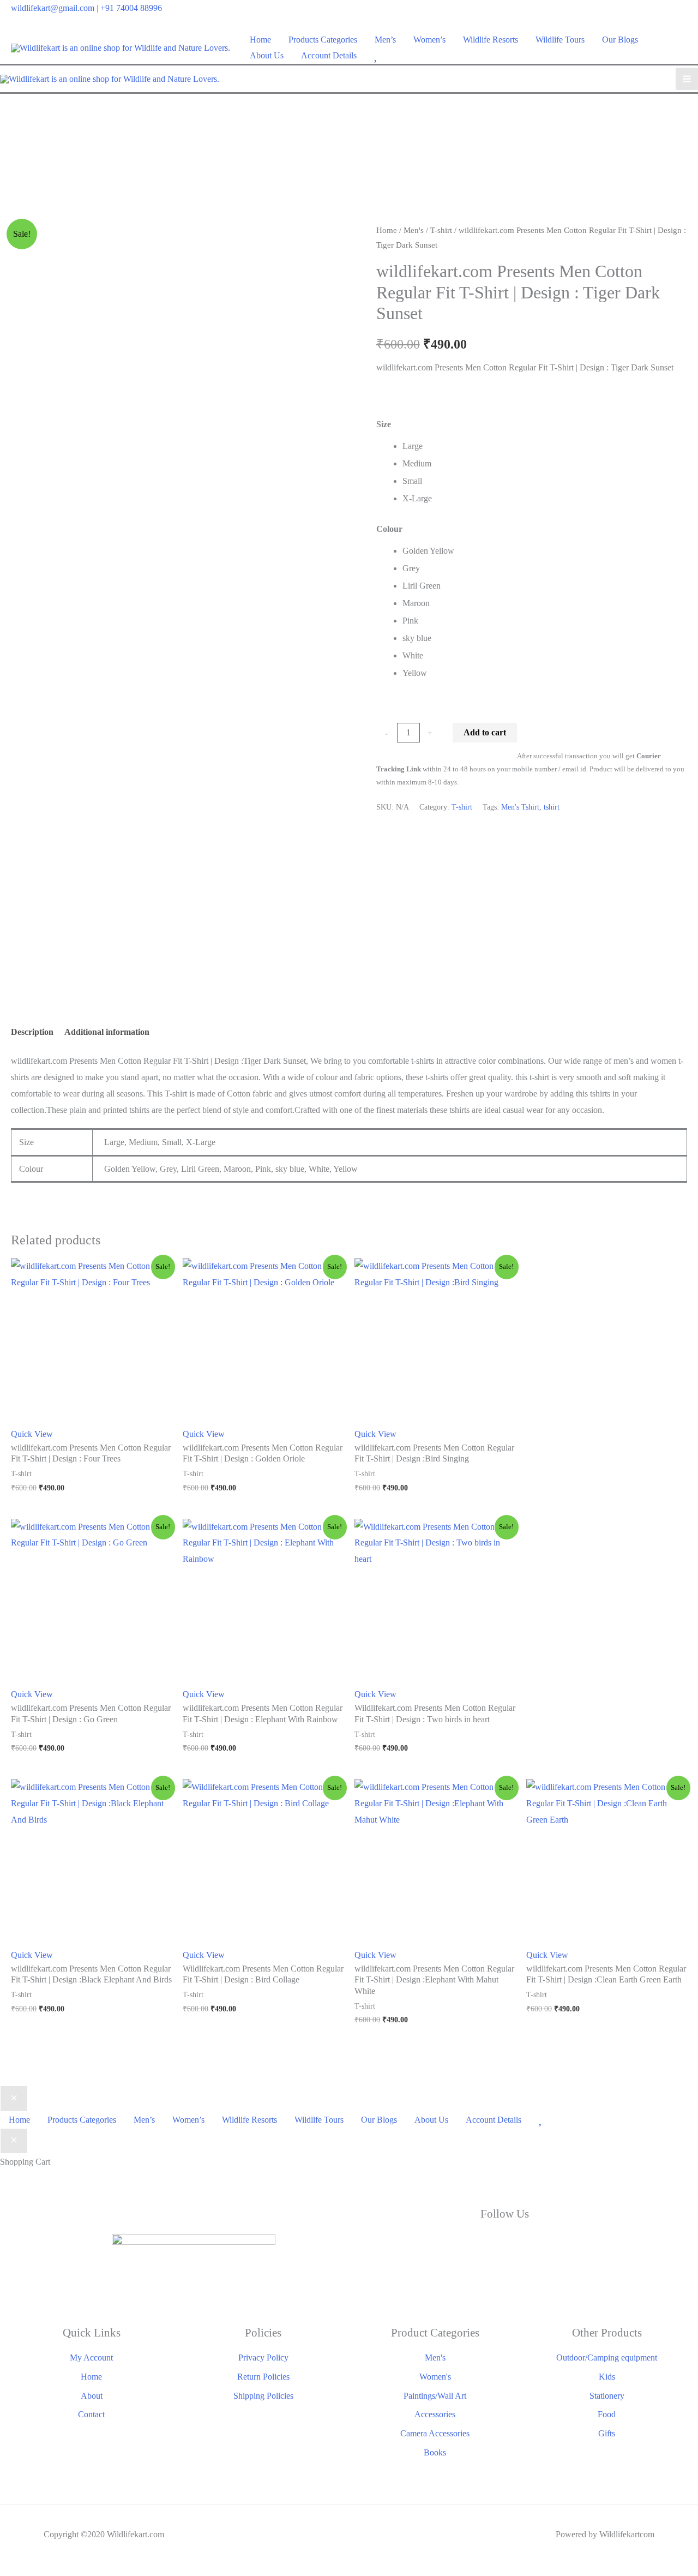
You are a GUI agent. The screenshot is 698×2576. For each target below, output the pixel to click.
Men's (414, 230)
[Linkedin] (605, 2244)
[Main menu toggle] (687, 79)
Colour (389, 529)
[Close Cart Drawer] (14, 2141)
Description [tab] (32, 1032)
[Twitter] (504, 2244)
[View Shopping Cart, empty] (680, 48)
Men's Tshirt (520, 807)
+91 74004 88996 (131, 8)
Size (384, 424)
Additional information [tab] (107, 1032)
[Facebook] (404, 2244)
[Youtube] (504, 2281)
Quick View (32, 1434)
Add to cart (485, 732)
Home (387, 230)
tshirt (552, 807)
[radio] (545, 446)
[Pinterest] (605, 2281)
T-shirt (441, 230)
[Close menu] (14, 2099)
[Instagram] (404, 2281)
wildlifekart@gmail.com (53, 8)
